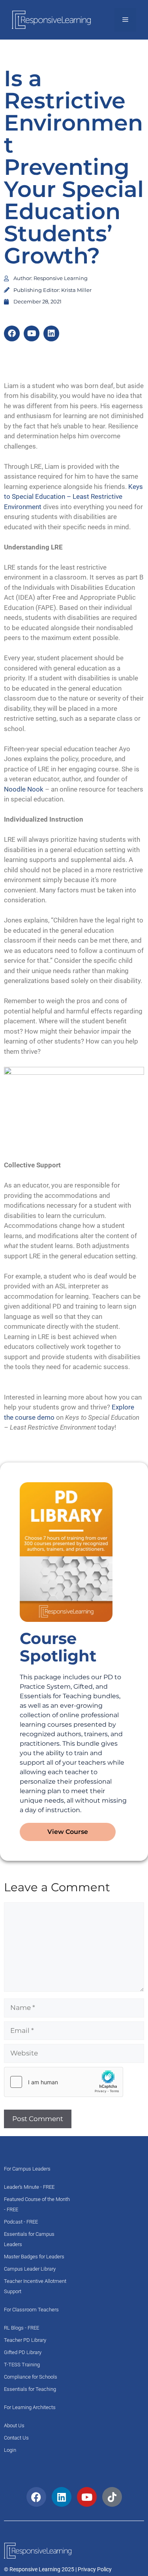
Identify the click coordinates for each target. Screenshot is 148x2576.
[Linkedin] (51, 333)
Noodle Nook (24, 789)
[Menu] (125, 20)
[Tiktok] (112, 2497)
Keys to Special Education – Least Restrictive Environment (73, 497)
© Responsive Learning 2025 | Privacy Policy (58, 2569)
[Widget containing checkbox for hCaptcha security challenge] (64, 2082)
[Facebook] (12, 333)
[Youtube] (32, 333)
